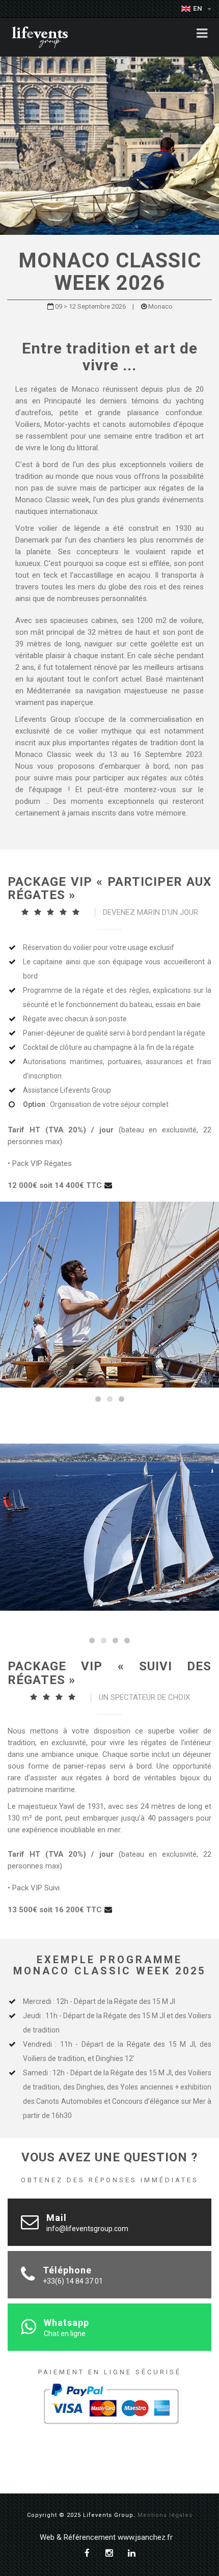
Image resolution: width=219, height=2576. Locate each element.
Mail (57, 2218)
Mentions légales (165, 2515)
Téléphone (67, 2270)
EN (199, 8)
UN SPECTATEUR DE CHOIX (144, 1697)
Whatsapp (66, 2323)
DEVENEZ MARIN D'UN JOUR (150, 912)
